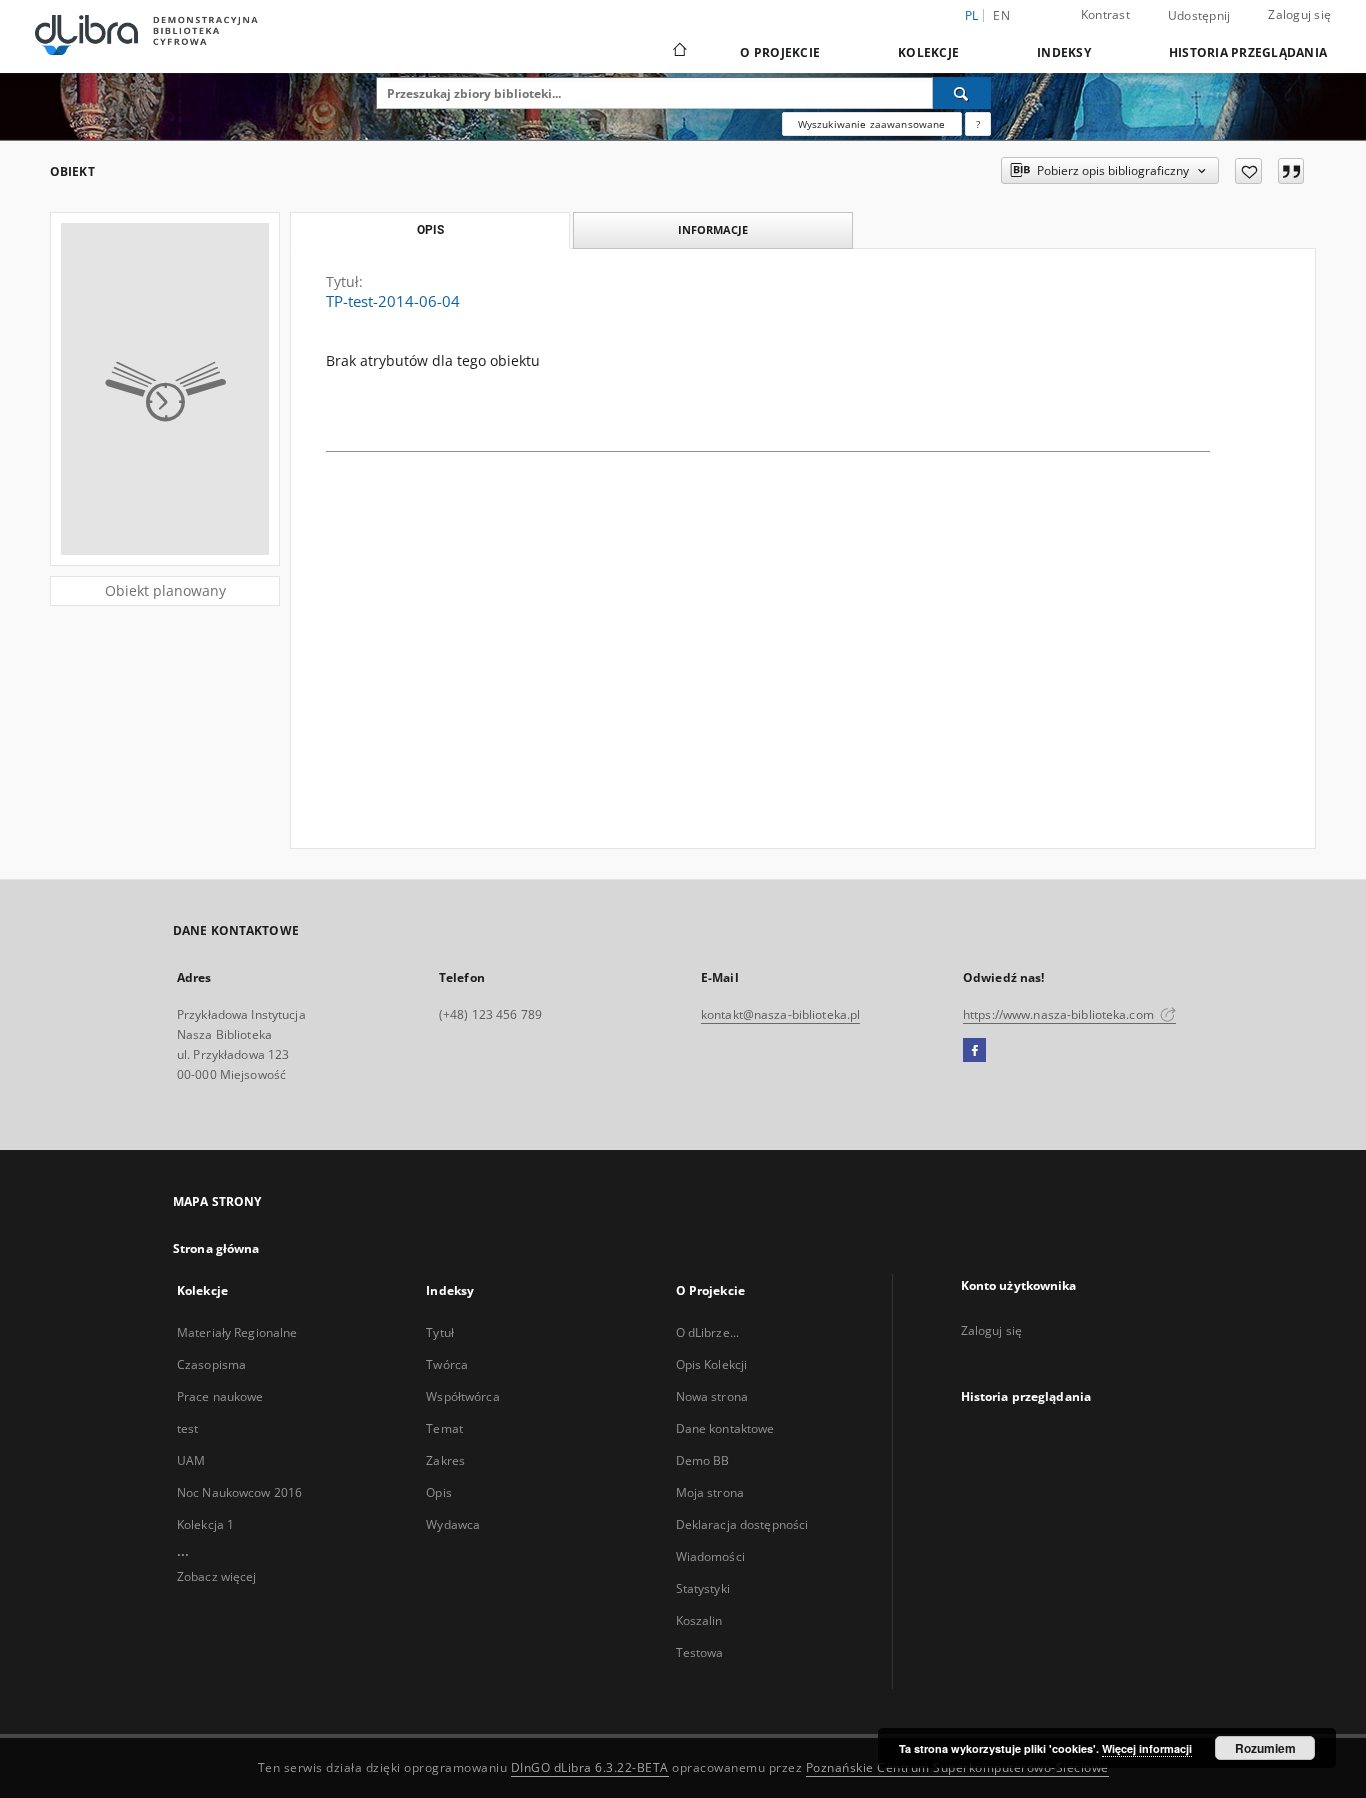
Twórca (447, 1364)
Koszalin (699, 1620)
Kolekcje (928, 52)
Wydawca (453, 1524)
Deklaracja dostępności (742, 1524)
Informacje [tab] (713, 229)
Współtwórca (462, 1396)
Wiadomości (710, 1556)
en (1001, 15)
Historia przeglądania (1248, 52)
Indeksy (1064, 52)
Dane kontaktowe (725, 1428)
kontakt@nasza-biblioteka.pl (780, 1014)
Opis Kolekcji (712, 1364)
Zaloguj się (1299, 14)
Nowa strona (712, 1396)
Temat (444, 1428)
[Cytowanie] (1291, 171)
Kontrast (1105, 14)
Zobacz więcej (217, 1576)
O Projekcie (780, 52)
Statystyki (703, 1588)
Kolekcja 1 (205, 1524)
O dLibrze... (707, 1332)
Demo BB (703, 1460)
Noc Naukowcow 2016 (239, 1492)
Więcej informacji (1147, 1748)
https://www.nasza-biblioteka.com (1060, 1014)
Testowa (700, 1652)
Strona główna (216, 1248)
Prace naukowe (220, 1396)
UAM (191, 1460)
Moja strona (710, 1492)
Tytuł (440, 1332)
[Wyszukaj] (962, 93)
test (187, 1428)
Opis (438, 1492)
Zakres (445, 1460)
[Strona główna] (678, 52)
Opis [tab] (430, 230)
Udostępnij (1199, 16)
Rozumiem (1265, 1748)
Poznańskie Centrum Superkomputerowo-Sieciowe (957, 1767)
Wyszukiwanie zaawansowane (872, 124)
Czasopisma (211, 1364)
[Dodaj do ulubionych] (1248, 171)
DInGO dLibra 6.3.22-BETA (590, 1767)
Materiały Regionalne (237, 1332)
